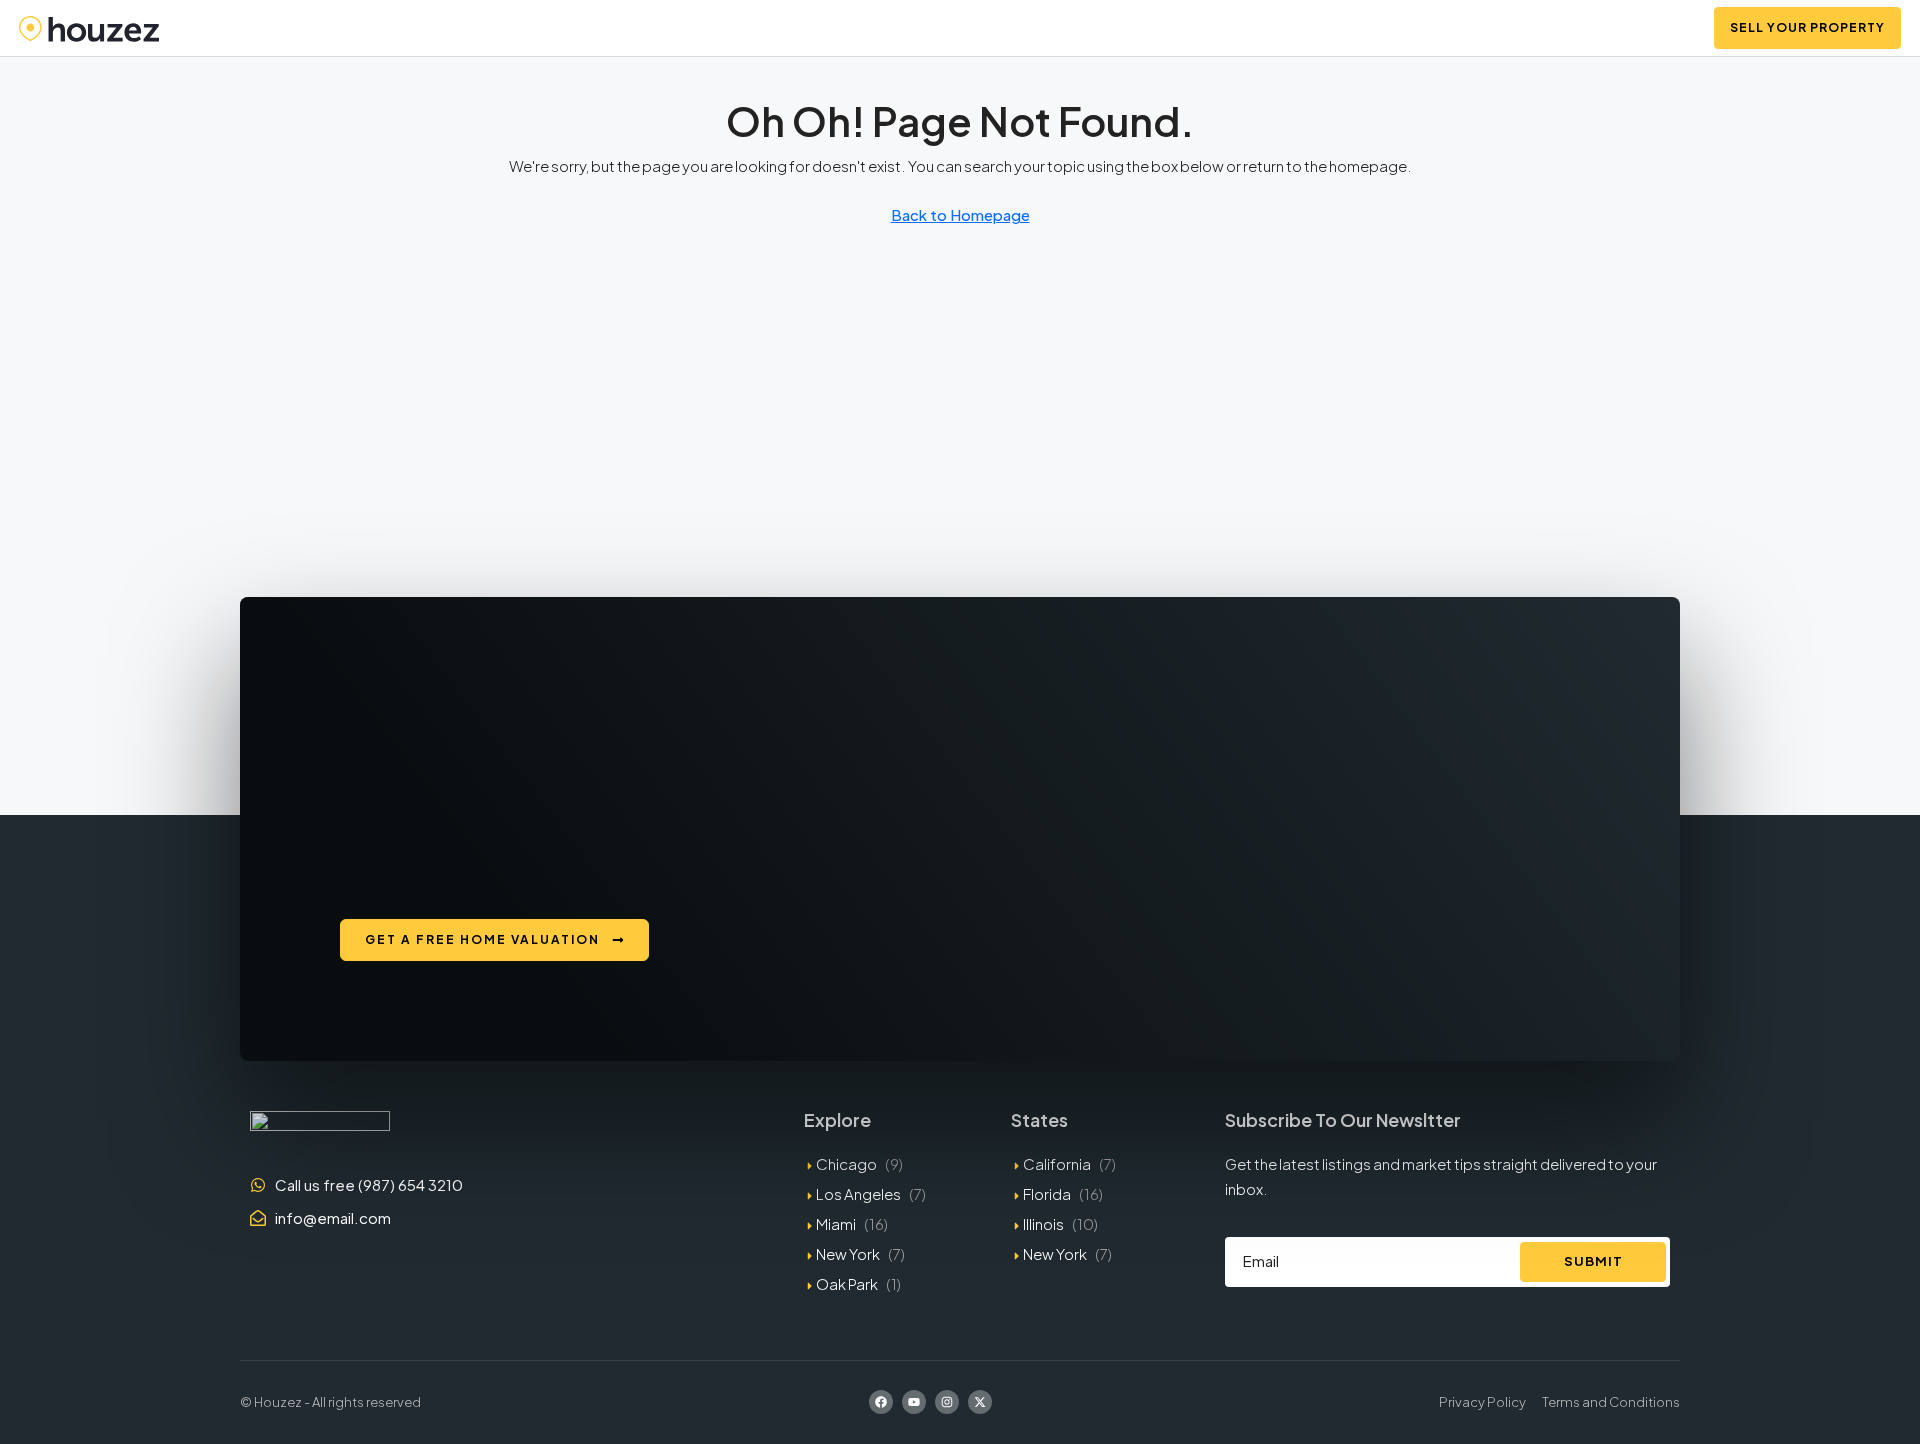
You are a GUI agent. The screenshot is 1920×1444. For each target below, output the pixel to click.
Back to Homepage (960, 214)
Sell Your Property (1807, 27)
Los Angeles (858, 1193)
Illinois (1043, 1223)
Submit (1593, 1261)
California (1057, 1163)
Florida (1047, 1193)
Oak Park (847, 1283)
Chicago (846, 1163)
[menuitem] (1673, 28)
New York (848, 1253)
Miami (836, 1223)
